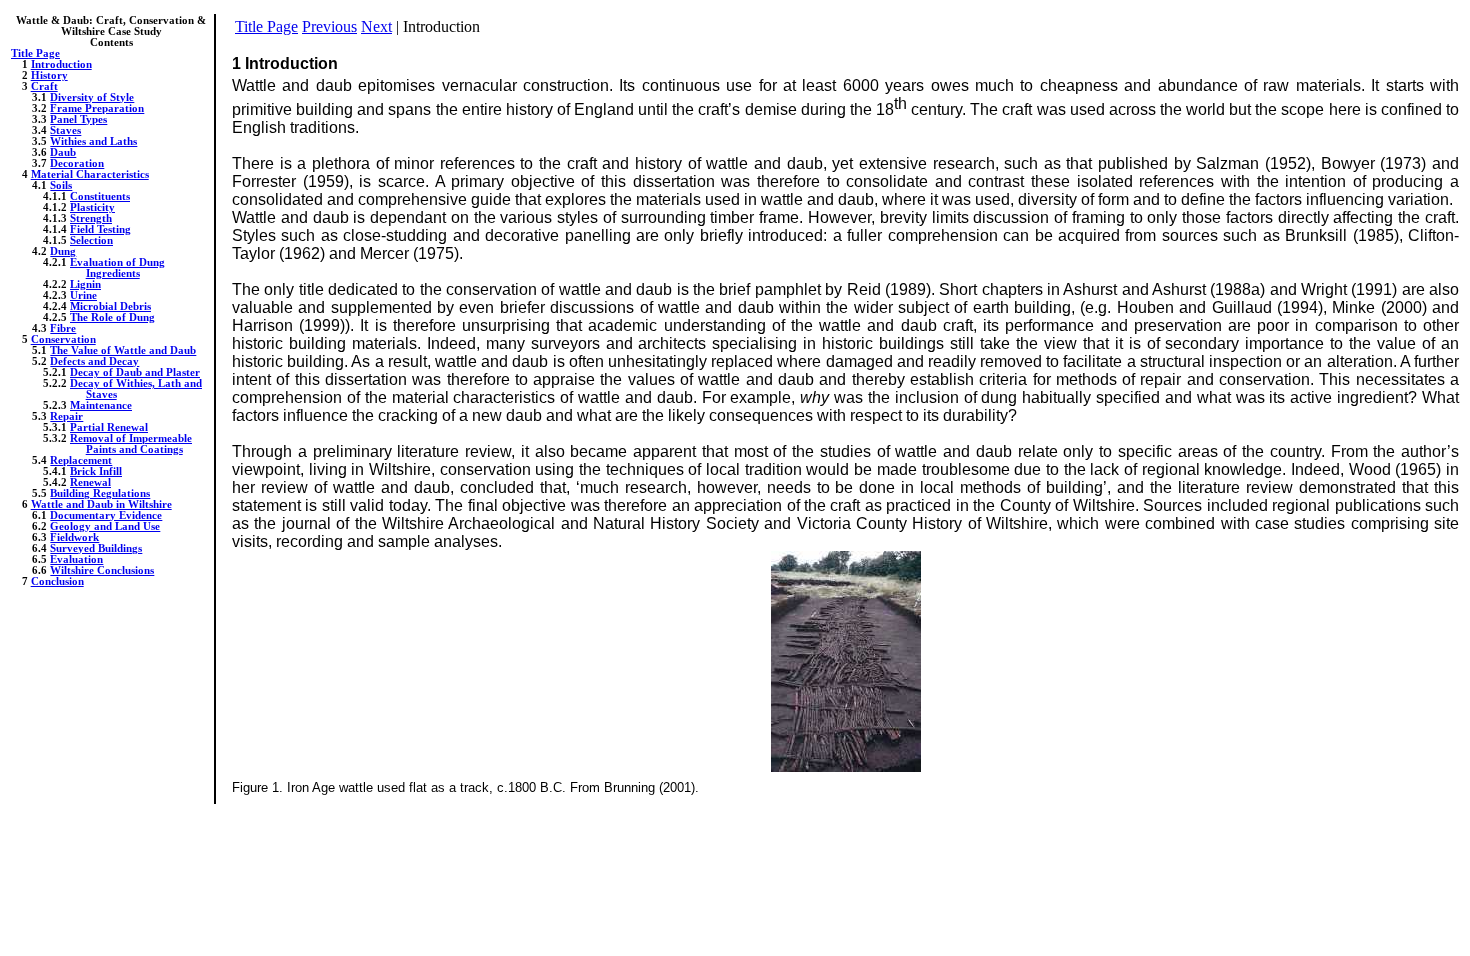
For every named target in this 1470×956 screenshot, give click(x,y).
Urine (83, 295)
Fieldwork (74, 537)
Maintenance (101, 405)
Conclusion (57, 581)
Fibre (63, 328)
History (49, 75)
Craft (44, 86)
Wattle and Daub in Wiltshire (101, 504)
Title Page (35, 53)
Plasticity (92, 207)
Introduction (61, 64)
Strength (91, 218)
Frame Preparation (97, 108)
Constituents (100, 196)
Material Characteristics (90, 174)
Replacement (81, 460)
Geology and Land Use (105, 526)
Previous (329, 26)
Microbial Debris (110, 306)
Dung (63, 251)
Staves (65, 130)
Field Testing (100, 229)
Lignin (85, 284)
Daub (63, 152)
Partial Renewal (109, 427)
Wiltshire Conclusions (102, 570)
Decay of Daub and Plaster (135, 372)
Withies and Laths (93, 141)
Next (376, 26)
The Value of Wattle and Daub (123, 350)
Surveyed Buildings (96, 548)
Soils (61, 185)
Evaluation (76, 559)
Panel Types (78, 119)
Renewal (90, 482)
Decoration (77, 163)
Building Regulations (100, 493)
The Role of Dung (112, 317)
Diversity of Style (92, 97)
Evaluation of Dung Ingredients (117, 268)
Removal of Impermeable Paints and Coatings (131, 444)
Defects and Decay (94, 361)
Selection (91, 240)
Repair (66, 416)
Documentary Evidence (106, 515)
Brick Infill (96, 471)
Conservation (63, 339)
